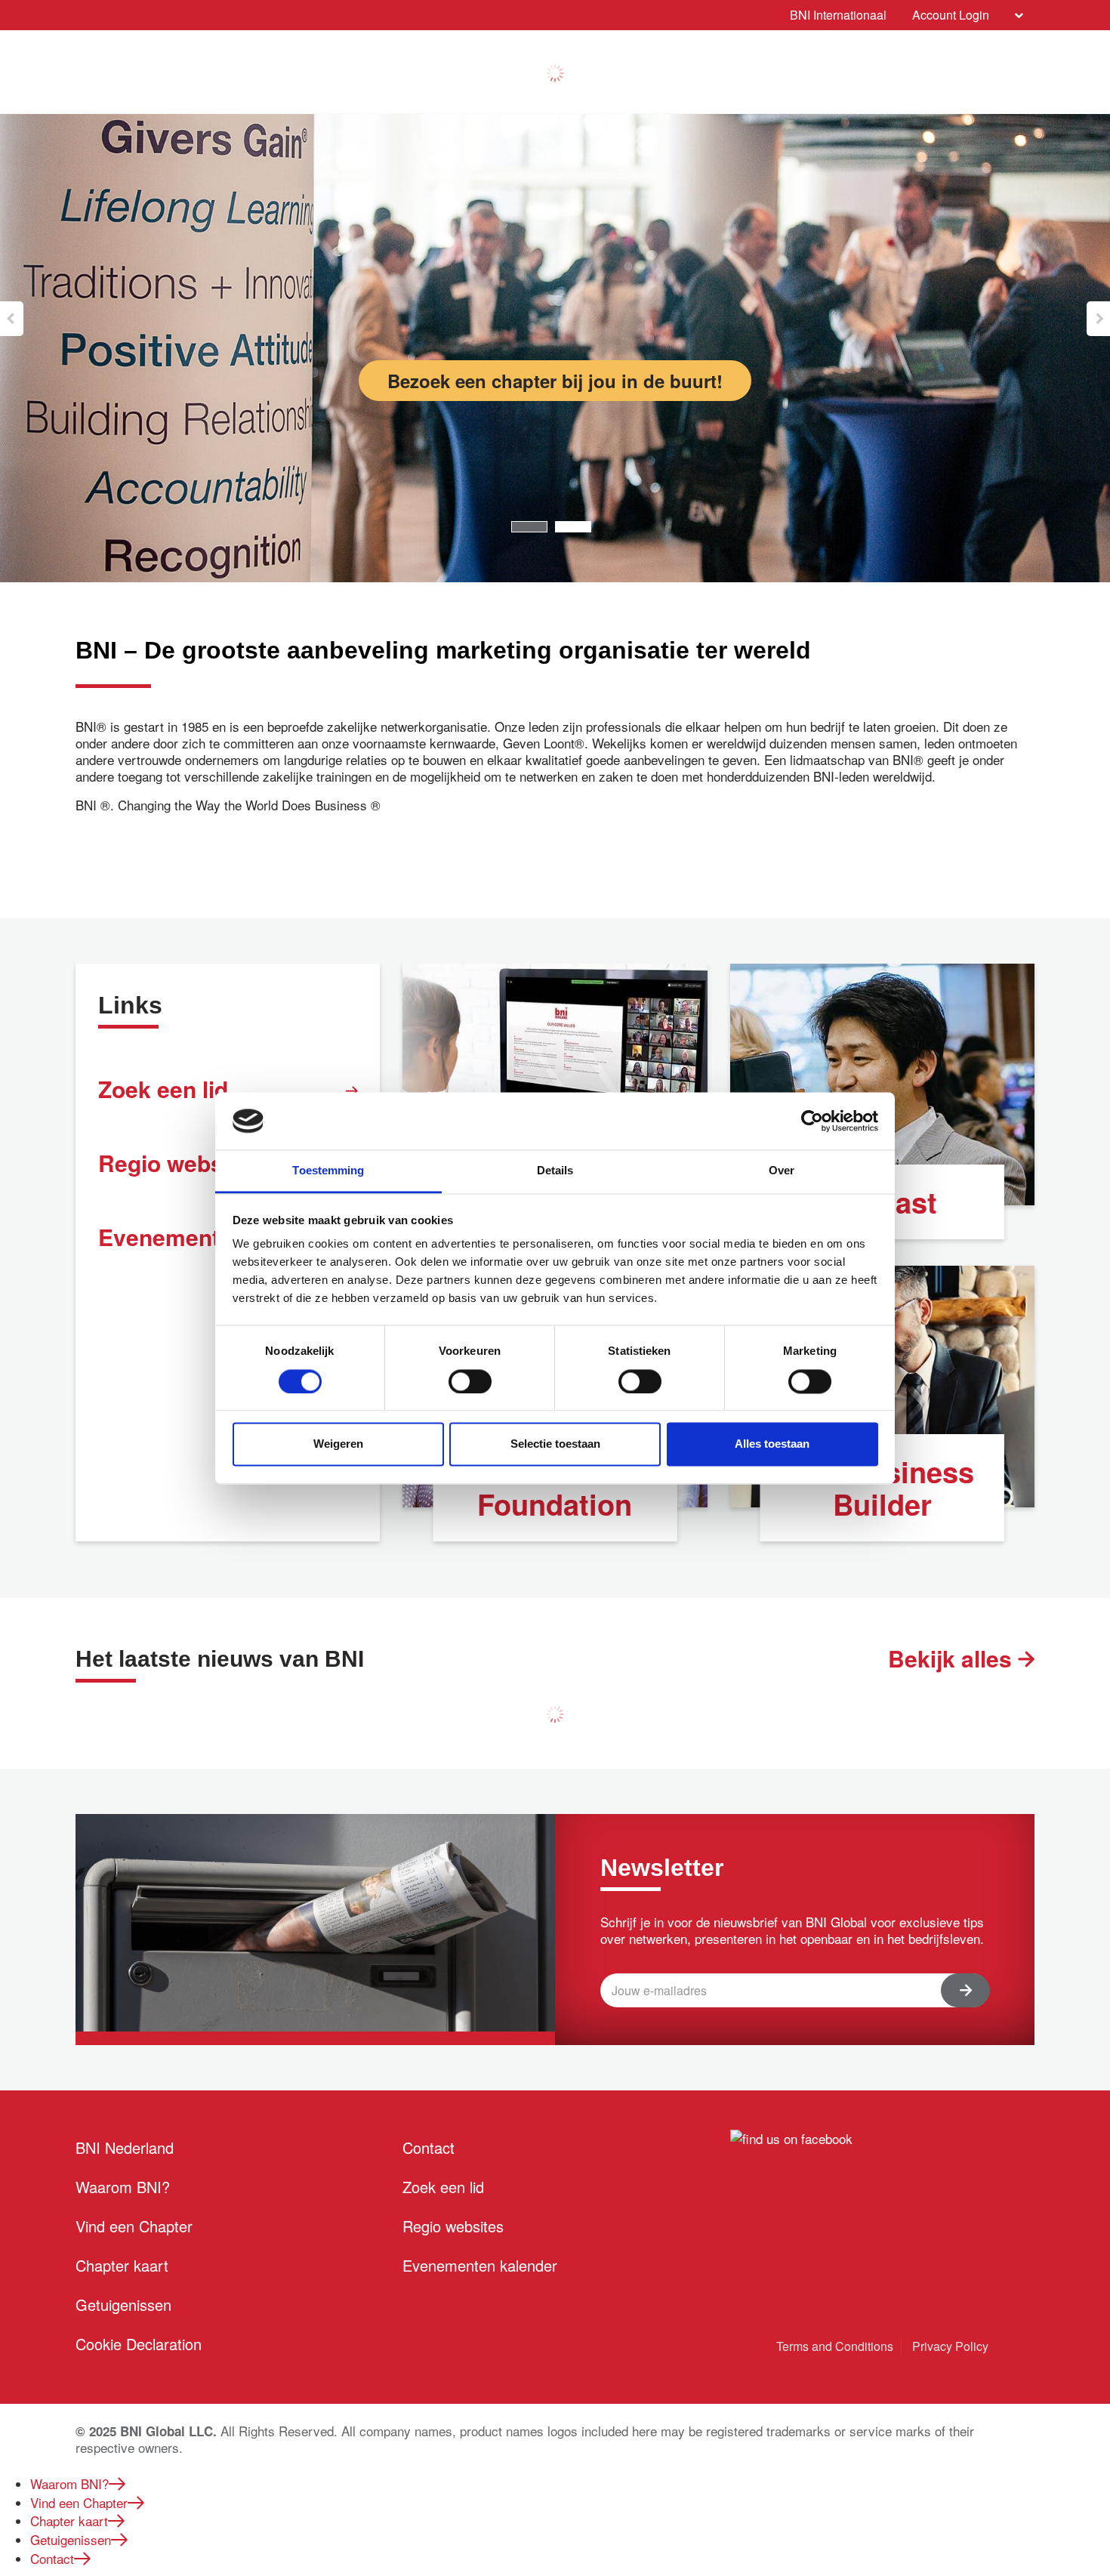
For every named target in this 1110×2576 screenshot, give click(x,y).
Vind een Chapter (134, 2226)
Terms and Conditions (835, 2346)
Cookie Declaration (139, 2344)
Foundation (555, 1504)
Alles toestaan (772, 1444)
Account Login (951, 15)
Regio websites (453, 2226)
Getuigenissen (123, 2305)
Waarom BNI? (123, 2187)
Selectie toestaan (555, 1444)
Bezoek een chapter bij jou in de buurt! (555, 381)
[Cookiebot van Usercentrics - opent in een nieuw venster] (812, 1121)
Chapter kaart (122, 2265)
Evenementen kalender (480, 2265)
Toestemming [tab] (328, 1171)
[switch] (470, 1381)
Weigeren (338, 1444)
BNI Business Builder (882, 1488)
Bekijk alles (953, 1658)
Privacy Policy (950, 2346)
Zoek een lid (163, 1089)
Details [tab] (555, 1171)
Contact (429, 2147)
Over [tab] (782, 1171)
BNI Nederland (125, 2147)
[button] (12, 319)
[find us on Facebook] (791, 2137)
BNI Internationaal (838, 15)
